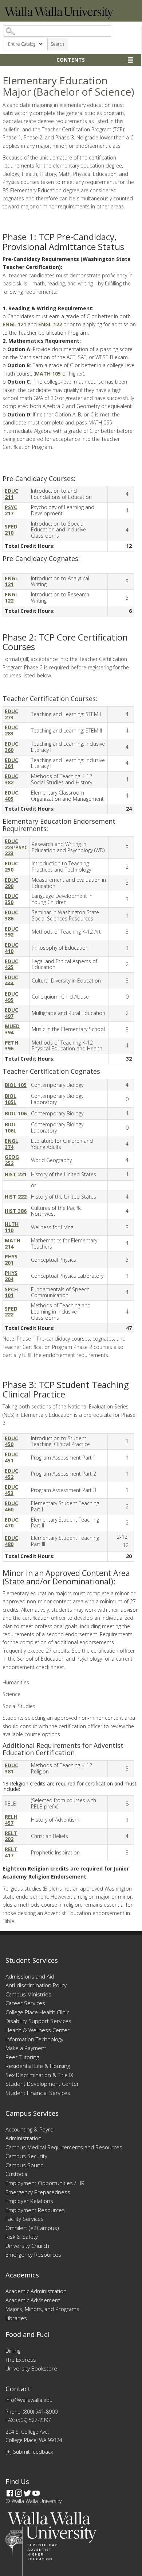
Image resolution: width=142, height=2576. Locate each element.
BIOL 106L (11, 1127)
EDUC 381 (11, 1768)
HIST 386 (16, 1211)
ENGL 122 (50, 324)
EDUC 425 (11, 964)
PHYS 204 (11, 1276)
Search (57, 44)
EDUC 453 (11, 1490)
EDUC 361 (11, 763)
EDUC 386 (11, 915)
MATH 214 (13, 1243)
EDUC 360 (11, 747)
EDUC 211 (11, 494)
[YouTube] (36, 2493)
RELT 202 (11, 1836)
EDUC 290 (11, 883)
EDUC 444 (11, 980)
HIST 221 (16, 1174)
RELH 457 (11, 1820)
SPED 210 (11, 530)
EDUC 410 (11, 948)
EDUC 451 (11, 1457)
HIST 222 (16, 1197)
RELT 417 (11, 1852)
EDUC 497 (11, 1013)
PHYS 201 (11, 1260)
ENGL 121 (14, 324)
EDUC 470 (11, 1523)
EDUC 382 (11, 779)
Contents (71, 60)
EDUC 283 (11, 730)
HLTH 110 (12, 1227)
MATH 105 (48, 374)
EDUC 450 (11, 1441)
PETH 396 (11, 1046)
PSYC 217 (11, 510)
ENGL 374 (11, 1144)
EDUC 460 (11, 1506)
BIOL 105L (11, 1099)
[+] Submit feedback (29, 2452)
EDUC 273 (11, 714)
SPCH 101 (11, 1292)
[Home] (59, 17)
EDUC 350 (11, 899)
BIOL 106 (16, 1113)
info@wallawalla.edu (29, 2400)
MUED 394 (12, 1029)
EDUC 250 (11, 866)
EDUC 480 (11, 1541)
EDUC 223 (11, 844)
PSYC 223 (16, 850)
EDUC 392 (11, 932)
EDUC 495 (11, 997)
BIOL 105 (16, 1085)
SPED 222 (11, 1312)
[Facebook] (10, 2493)
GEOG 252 (12, 1160)
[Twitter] (27, 2493)
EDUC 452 (11, 1474)
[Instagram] (19, 2493)
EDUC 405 (11, 796)
